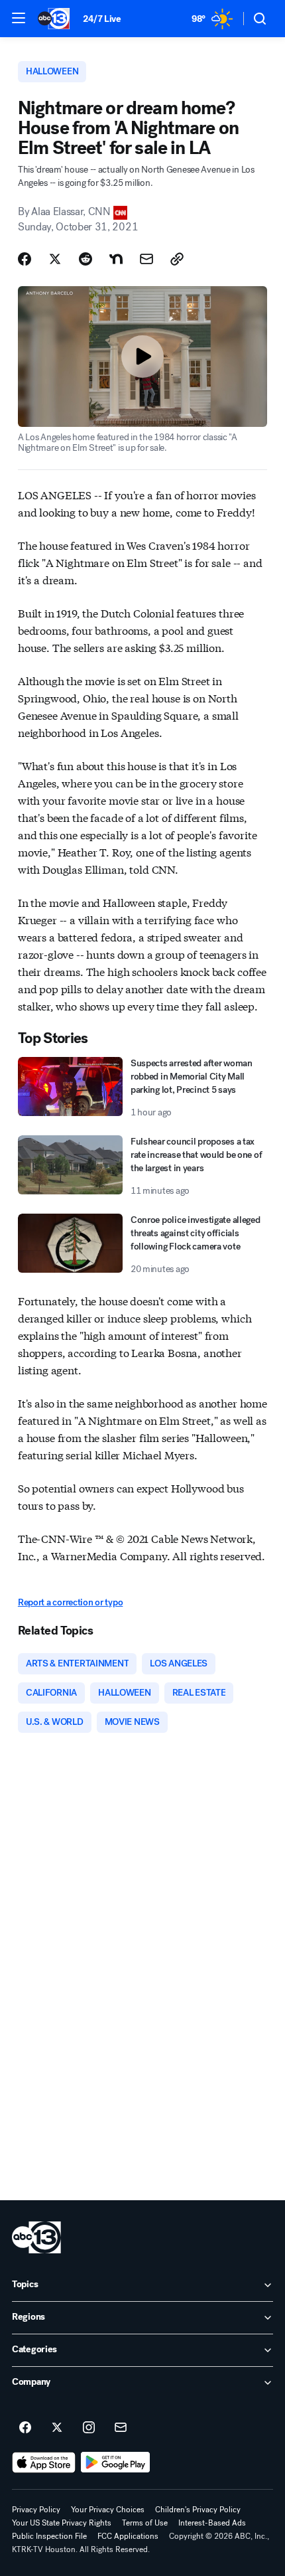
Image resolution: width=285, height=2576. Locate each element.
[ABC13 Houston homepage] (54, 19)
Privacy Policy (36, 2510)
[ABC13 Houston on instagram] (89, 2428)
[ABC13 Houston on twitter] (57, 2428)
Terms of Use (145, 2523)
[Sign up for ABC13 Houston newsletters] (121, 2428)
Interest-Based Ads (212, 2523)
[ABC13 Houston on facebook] (25, 2428)
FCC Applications (128, 2536)
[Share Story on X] (55, 259)
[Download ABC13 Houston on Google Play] (116, 2462)
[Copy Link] (177, 259)
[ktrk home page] (36, 2237)
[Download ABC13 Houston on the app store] (44, 2462)
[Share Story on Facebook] (25, 259)
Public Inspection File (49, 2536)
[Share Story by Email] (146, 259)
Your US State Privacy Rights (62, 2523)
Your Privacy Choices (108, 2510)
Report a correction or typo (70, 1602)
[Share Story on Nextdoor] (116, 259)
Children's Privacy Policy (198, 2510)
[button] (19, 18)
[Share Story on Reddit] (85, 259)
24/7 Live (102, 19)
